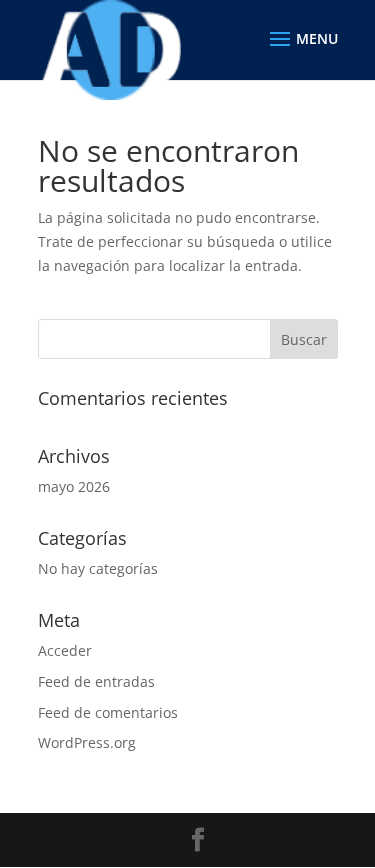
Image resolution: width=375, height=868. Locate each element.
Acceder (65, 650)
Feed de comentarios (108, 712)
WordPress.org (87, 742)
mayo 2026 (74, 486)
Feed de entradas (96, 681)
